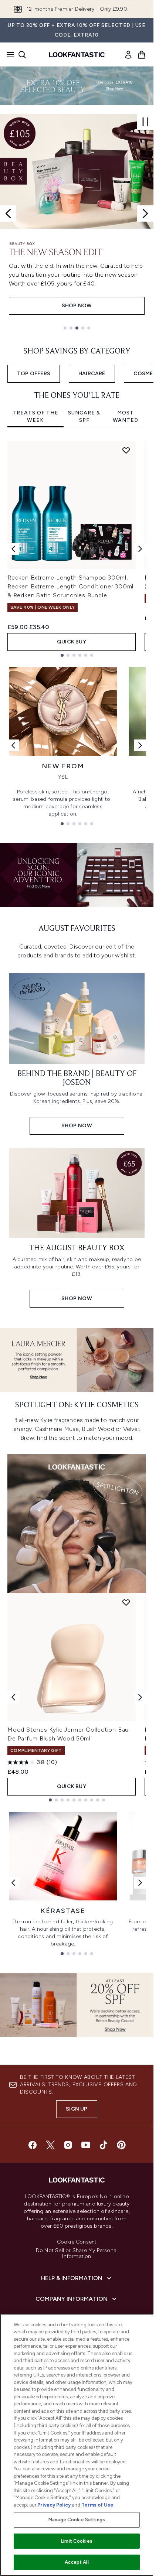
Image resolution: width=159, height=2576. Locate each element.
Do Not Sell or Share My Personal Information (77, 2254)
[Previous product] (13, 1697)
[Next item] (140, 549)
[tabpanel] (77, 549)
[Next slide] (145, 213)
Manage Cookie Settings (77, 2520)
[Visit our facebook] (33, 2145)
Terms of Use (97, 2505)
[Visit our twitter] (50, 2145)
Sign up (77, 2109)
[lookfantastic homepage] (77, 55)
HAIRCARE (92, 374)
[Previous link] (13, 745)
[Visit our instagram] (68, 2145)
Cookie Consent (77, 2242)
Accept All (77, 2562)
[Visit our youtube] (86, 2145)
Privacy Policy (54, 2505)
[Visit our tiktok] (104, 2145)
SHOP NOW (77, 306)
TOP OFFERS (34, 374)
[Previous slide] (8, 213)
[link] (128, 55)
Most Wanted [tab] (126, 416)
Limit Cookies (77, 2541)
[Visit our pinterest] (121, 2145)
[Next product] (140, 1697)
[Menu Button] (8, 55)
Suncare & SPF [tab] (84, 416)
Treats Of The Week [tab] (35, 416)
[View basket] (142, 55)
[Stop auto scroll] (145, 122)
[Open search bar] (22, 55)
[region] (77, 2445)
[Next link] (140, 745)
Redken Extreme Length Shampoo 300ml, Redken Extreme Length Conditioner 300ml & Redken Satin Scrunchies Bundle (70, 586)
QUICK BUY (72, 642)
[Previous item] (13, 549)
